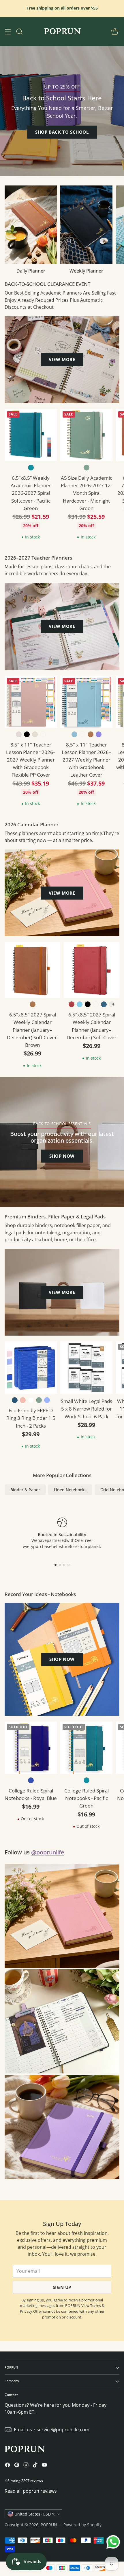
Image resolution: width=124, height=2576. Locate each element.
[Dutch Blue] (74, 734)
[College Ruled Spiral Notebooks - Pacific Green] (86, 1748)
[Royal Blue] (31, 1780)
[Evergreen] (82, 734)
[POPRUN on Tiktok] (35, 2466)
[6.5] (32, 970)
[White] (31, 1400)
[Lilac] (99, 734)
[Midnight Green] (87, 468)
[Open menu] (8, 31)
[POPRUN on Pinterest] (17, 2466)
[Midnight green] (39, 1400)
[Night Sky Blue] (104, 1004)
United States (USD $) (35, 2514)
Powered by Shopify (82, 2525)
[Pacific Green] (31, 468)
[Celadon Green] (96, 1004)
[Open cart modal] (115, 31)
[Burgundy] (72, 1004)
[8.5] (31, 702)
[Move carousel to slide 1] (56, 1565)
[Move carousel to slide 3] (64, 1565)
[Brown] (91, 734)
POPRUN (49, 2525)
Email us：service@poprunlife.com (52, 2430)
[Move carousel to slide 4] (68, 1565)
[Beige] (35, 734)
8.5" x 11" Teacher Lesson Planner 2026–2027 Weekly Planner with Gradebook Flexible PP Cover (31, 760)
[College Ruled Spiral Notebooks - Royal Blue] (31, 1748)
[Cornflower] (47, 1400)
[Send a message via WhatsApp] (113, 2542)
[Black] (27, 734)
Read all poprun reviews (31, 2491)
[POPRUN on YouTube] (44, 2466)
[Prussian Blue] (15, 1400)
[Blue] (80, 1004)
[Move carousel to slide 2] (60, 1565)
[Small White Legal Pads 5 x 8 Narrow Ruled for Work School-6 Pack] (86, 1368)
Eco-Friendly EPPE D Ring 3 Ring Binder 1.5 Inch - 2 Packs (31, 1418)
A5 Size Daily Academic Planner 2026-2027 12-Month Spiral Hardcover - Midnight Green (87, 493)
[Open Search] (19, 31)
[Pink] (23, 1400)
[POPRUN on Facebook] (7, 2466)
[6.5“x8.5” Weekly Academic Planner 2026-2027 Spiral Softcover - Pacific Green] (31, 435)
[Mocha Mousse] (43, 734)
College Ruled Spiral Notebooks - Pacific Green (87, 1798)
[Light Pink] (19, 734)
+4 (112, 1004)
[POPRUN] (62, 32)
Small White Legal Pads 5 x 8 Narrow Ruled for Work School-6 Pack (87, 1409)
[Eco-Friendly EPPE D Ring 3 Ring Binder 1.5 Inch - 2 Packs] (31, 1368)
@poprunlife (48, 1852)
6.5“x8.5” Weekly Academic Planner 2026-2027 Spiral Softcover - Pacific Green (31, 493)
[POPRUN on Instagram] (26, 2466)
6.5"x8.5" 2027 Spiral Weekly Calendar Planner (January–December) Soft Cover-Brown (33, 1030)
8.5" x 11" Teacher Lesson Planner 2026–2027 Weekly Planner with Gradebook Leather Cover (87, 760)
